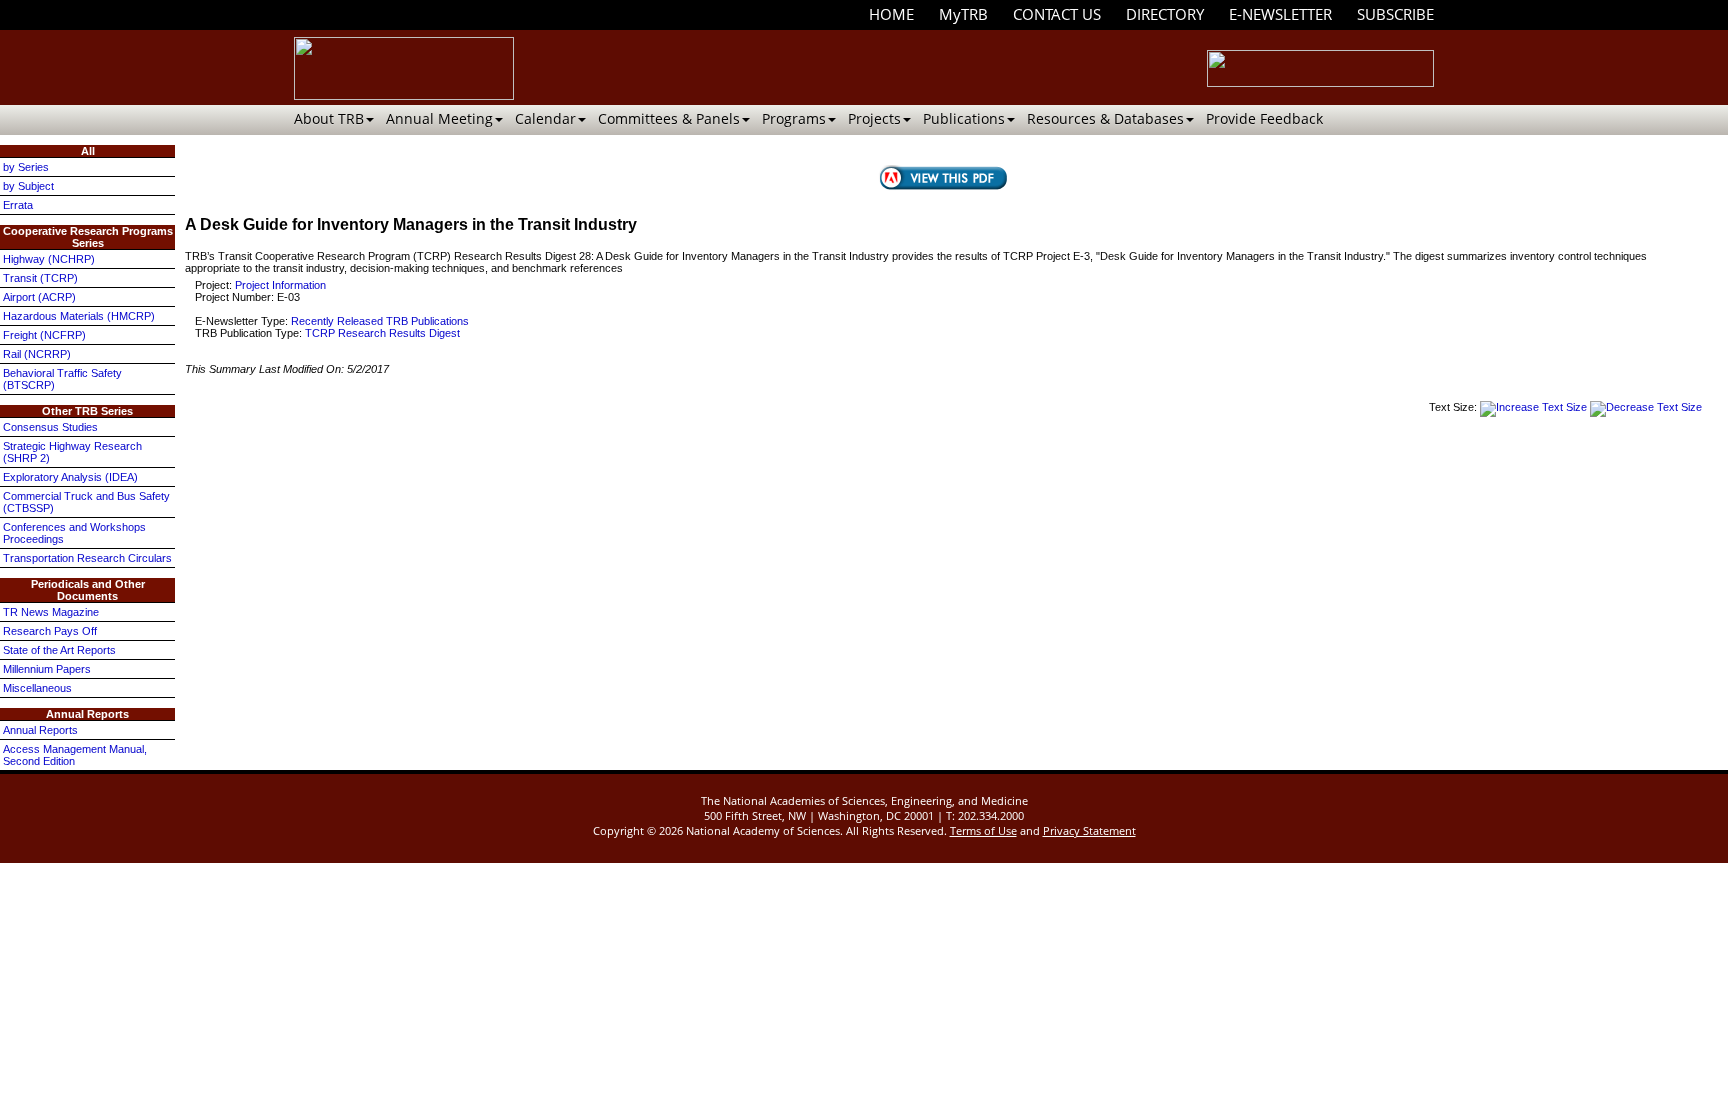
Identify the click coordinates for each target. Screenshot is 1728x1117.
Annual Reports (40, 730)
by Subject (28, 186)
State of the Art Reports (59, 650)
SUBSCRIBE (1395, 14)
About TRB (329, 118)
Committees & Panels (669, 118)
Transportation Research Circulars (87, 558)
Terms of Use (983, 830)
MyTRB (963, 14)
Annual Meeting (439, 118)
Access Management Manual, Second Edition (75, 755)
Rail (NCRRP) (37, 354)
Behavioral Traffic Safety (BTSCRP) (62, 379)
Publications (964, 118)
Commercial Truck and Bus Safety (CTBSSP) (86, 502)
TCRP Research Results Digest (382, 333)
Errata (18, 205)
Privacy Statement (1089, 830)
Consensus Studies (50, 427)
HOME (891, 14)
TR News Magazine (51, 612)
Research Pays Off (50, 631)
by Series (26, 167)
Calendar (545, 118)
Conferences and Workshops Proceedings (74, 533)
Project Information (280, 285)
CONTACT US (1057, 14)
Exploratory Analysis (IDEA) (70, 477)
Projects (874, 118)
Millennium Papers (47, 669)
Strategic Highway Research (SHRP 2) (72, 452)
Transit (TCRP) (40, 278)
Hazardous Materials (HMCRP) (79, 316)
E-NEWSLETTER (1280, 14)
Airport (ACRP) (39, 297)
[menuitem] (891, 14)
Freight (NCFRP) (44, 335)
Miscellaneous (37, 688)
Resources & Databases (1105, 118)
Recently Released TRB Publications (380, 321)
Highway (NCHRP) (49, 259)
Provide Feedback (1264, 118)
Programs (794, 118)
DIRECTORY (1165, 14)
